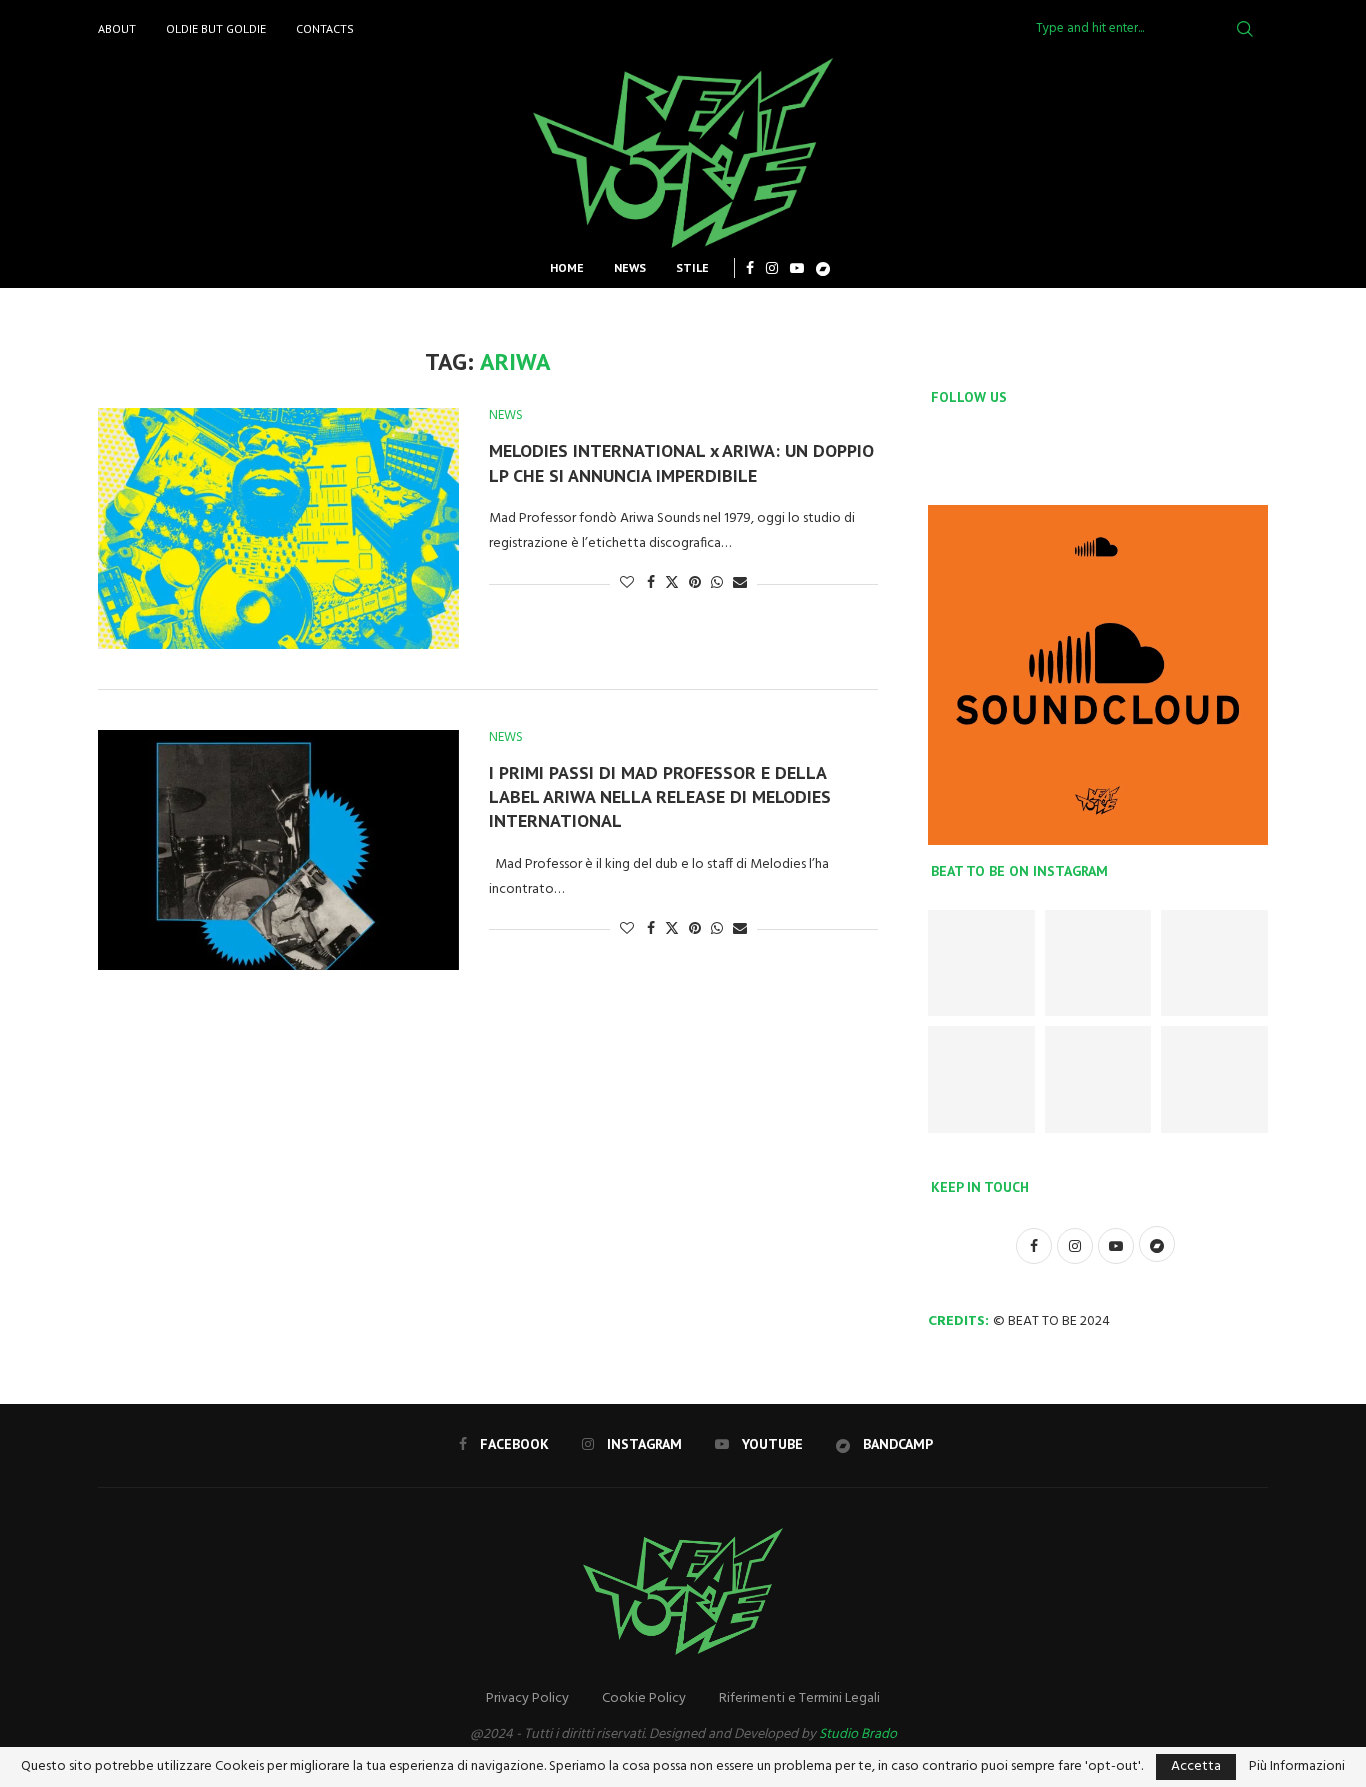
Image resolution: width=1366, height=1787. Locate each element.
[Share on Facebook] (651, 583)
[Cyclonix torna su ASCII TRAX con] (981, 963)
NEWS (630, 267)
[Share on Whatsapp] (717, 583)
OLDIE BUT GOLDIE (216, 28)
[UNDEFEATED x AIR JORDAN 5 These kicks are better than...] (981, 1079)
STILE (692, 267)
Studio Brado (858, 1734)
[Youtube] (797, 268)
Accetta (1196, 1766)
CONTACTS (325, 28)
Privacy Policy (527, 1698)
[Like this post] (627, 583)
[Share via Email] (740, 583)
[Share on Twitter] (672, 583)
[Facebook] (750, 268)
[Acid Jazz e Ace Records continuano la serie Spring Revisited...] (1098, 1079)
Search (1245, 29)
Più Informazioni (1297, 1767)
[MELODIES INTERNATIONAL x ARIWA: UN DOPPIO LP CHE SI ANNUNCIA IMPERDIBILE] (278, 528)
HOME (567, 267)
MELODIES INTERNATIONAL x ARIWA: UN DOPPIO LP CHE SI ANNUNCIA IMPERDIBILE (681, 462)
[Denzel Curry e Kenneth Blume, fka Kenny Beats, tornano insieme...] (1214, 1079)
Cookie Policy (644, 1698)
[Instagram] (772, 268)
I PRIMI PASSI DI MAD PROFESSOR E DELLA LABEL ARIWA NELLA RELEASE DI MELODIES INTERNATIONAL (660, 797)
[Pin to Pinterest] (695, 583)
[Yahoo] (823, 268)
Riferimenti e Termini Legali (799, 1698)
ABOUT (117, 28)
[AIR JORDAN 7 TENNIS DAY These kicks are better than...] (1098, 963)
